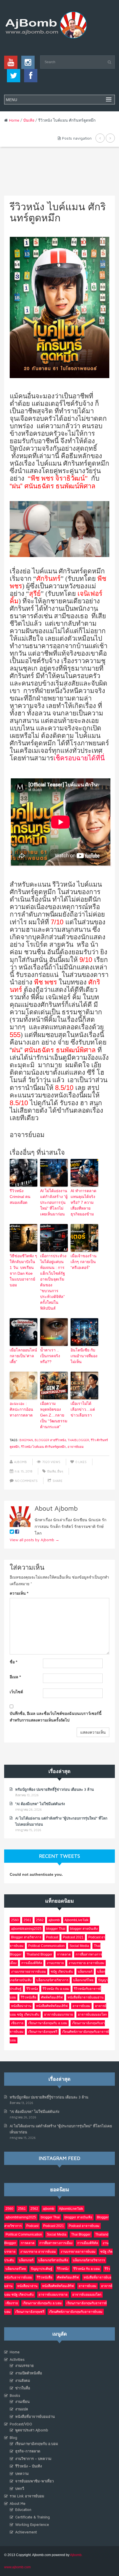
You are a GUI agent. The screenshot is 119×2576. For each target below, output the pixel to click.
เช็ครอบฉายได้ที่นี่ (79, 758)
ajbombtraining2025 (26, 1929)
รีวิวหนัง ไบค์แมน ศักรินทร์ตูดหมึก (43, 1447)
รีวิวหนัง (32, 1989)
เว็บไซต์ (16, 1692)
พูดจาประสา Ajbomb (32, 2430)
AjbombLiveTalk (77, 1920)
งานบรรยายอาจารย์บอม (29, 1972)
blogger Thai (56, 1929)
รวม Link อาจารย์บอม (27, 2496)
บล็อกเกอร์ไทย (83, 1980)
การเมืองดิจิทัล (32, 1963)
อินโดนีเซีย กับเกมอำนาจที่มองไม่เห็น (84, 1356)
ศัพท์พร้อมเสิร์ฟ (52, 1997)
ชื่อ (13, 1662)
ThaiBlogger (78, 1440)
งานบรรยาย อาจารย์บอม (86, 1963)
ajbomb (54, 1920)
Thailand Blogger (39, 1954)
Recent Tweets (59, 1856)
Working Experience (32, 2524)
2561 (27, 1920)
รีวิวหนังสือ (29, 1997)
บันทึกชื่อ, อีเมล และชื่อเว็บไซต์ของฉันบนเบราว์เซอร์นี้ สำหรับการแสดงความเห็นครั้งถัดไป (56, 1717)
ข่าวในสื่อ (23, 2388)
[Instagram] (27, 64)
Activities (17, 2359)
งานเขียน (22, 2401)
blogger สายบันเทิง (84, 1929)
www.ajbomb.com (17, 2567)
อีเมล (15, 1677)
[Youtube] (11, 64)
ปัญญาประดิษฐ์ (42, 2269)
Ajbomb (20, 1462)
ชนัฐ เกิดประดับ (62, 1972)
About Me (18, 2503)
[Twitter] (12, 77)
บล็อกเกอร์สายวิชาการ (52, 1980)
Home (14, 120)
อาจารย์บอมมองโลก (92, 2015)
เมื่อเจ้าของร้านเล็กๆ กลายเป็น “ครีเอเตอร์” (84, 1262)
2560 (15, 1920)
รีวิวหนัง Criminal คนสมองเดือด (20, 1197)
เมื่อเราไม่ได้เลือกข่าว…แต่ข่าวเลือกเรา (83, 1409)
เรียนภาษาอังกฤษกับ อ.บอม (48, 2023)
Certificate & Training (33, 2517)
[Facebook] (29, 77)
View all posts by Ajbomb (34, 1540)
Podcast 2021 (73, 1937)
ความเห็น (19, 1593)
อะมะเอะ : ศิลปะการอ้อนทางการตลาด (21, 1409)
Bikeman (26, 1440)
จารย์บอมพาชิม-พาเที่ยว (34, 2481)
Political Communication (46, 1946)
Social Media (79, 1946)
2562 (40, 1920)
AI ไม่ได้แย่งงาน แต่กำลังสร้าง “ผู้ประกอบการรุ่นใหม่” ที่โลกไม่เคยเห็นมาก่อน (54, 1202)
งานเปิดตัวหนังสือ (29, 2373)
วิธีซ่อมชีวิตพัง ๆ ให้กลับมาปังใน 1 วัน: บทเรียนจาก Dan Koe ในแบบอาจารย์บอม (23, 1270)
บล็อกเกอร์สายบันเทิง (53, 2260)
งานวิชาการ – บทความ (33, 2459)
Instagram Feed (59, 2158)
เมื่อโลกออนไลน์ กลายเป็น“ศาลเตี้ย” (23, 1356)
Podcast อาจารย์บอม (84, 2226)
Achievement (26, 2532)
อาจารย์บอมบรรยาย (59, 2015)
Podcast (52, 1937)
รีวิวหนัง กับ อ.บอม (56, 1989)
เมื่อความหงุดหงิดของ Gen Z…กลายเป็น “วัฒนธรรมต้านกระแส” (54, 1415)
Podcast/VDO (21, 2424)
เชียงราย (17, 2023)
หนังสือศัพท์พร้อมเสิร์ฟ (52, 2006)
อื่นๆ (60, 1471)
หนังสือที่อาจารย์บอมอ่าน (86, 1997)
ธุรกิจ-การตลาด (28, 2451)
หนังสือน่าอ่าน (21, 2006)
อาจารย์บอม (76, 1447)
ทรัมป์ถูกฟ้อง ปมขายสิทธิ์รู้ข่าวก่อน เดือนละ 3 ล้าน (55, 1789)
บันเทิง (29, 120)
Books (15, 2395)
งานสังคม (23, 2380)
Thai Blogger (81, 2234)
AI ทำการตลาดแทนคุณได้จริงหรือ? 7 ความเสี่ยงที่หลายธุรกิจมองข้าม (83, 1202)
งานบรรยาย (55, 1963)
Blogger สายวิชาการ (26, 1937)
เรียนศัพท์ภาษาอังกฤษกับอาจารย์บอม (76, 2312)
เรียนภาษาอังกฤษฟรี (43, 2032)
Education (23, 2510)
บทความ (22, 2474)
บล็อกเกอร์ (85, 1972)
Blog (13, 2438)
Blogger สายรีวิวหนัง (50, 1440)
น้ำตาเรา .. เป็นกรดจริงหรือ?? (50, 1356)
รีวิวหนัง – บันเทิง (29, 2466)
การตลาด (64, 1954)
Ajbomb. (76, 2555)
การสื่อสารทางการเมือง (56, 2243)
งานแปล (22, 2409)
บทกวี (20, 2488)
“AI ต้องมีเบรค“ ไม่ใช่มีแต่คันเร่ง (40, 1804)
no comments (26, 1481)
